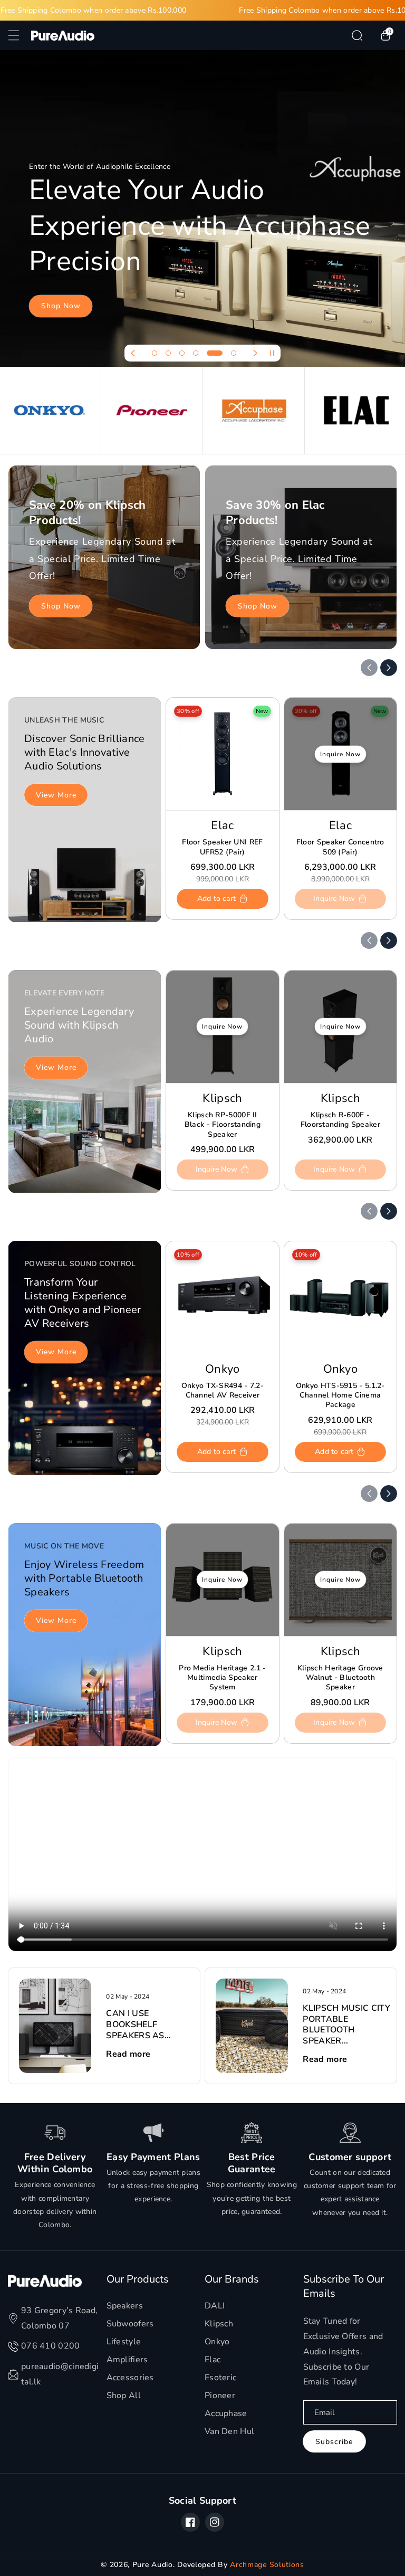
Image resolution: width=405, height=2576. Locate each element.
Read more (128, 2054)
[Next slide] (255, 353)
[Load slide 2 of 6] (168, 353)
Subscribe (334, 2442)
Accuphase (226, 2413)
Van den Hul (229, 2431)
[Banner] (49, 410)
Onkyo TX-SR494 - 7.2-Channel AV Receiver (223, 1391)
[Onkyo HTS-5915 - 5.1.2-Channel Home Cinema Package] (340, 1297)
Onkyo (217, 2342)
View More (56, 795)
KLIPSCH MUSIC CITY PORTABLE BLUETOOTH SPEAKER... (346, 2025)
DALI (215, 2306)
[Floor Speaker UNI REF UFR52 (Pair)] (222, 754)
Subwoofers (130, 2324)
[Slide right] (389, 668)
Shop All (124, 2396)
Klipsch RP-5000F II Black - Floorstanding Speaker (223, 1125)
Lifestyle (124, 2342)
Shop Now (61, 306)
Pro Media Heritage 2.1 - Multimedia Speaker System (222, 1678)
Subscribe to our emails (344, 2286)
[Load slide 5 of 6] (209, 353)
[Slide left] (369, 668)
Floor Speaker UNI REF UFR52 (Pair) (222, 847)
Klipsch (219, 2324)
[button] (20, 35)
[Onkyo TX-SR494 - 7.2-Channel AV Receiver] (222, 1297)
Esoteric (220, 2378)
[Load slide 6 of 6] (228, 353)
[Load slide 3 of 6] (182, 353)
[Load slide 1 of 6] (155, 353)
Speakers (125, 2306)
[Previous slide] (133, 353)
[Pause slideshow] (272, 353)
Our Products (138, 2279)
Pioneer (220, 2396)
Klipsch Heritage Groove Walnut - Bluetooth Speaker (340, 1678)
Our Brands (232, 2279)
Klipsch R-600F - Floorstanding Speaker (340, 1120)
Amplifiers (127, 2360)
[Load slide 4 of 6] (196, 353)
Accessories (130, 2378)
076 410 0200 (51, 2346)
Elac (213, 2360)
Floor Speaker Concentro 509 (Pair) (340, 847)
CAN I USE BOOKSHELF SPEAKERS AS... (138, 2024)
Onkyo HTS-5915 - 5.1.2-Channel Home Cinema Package (340, 1395)
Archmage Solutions (267, 2565)
